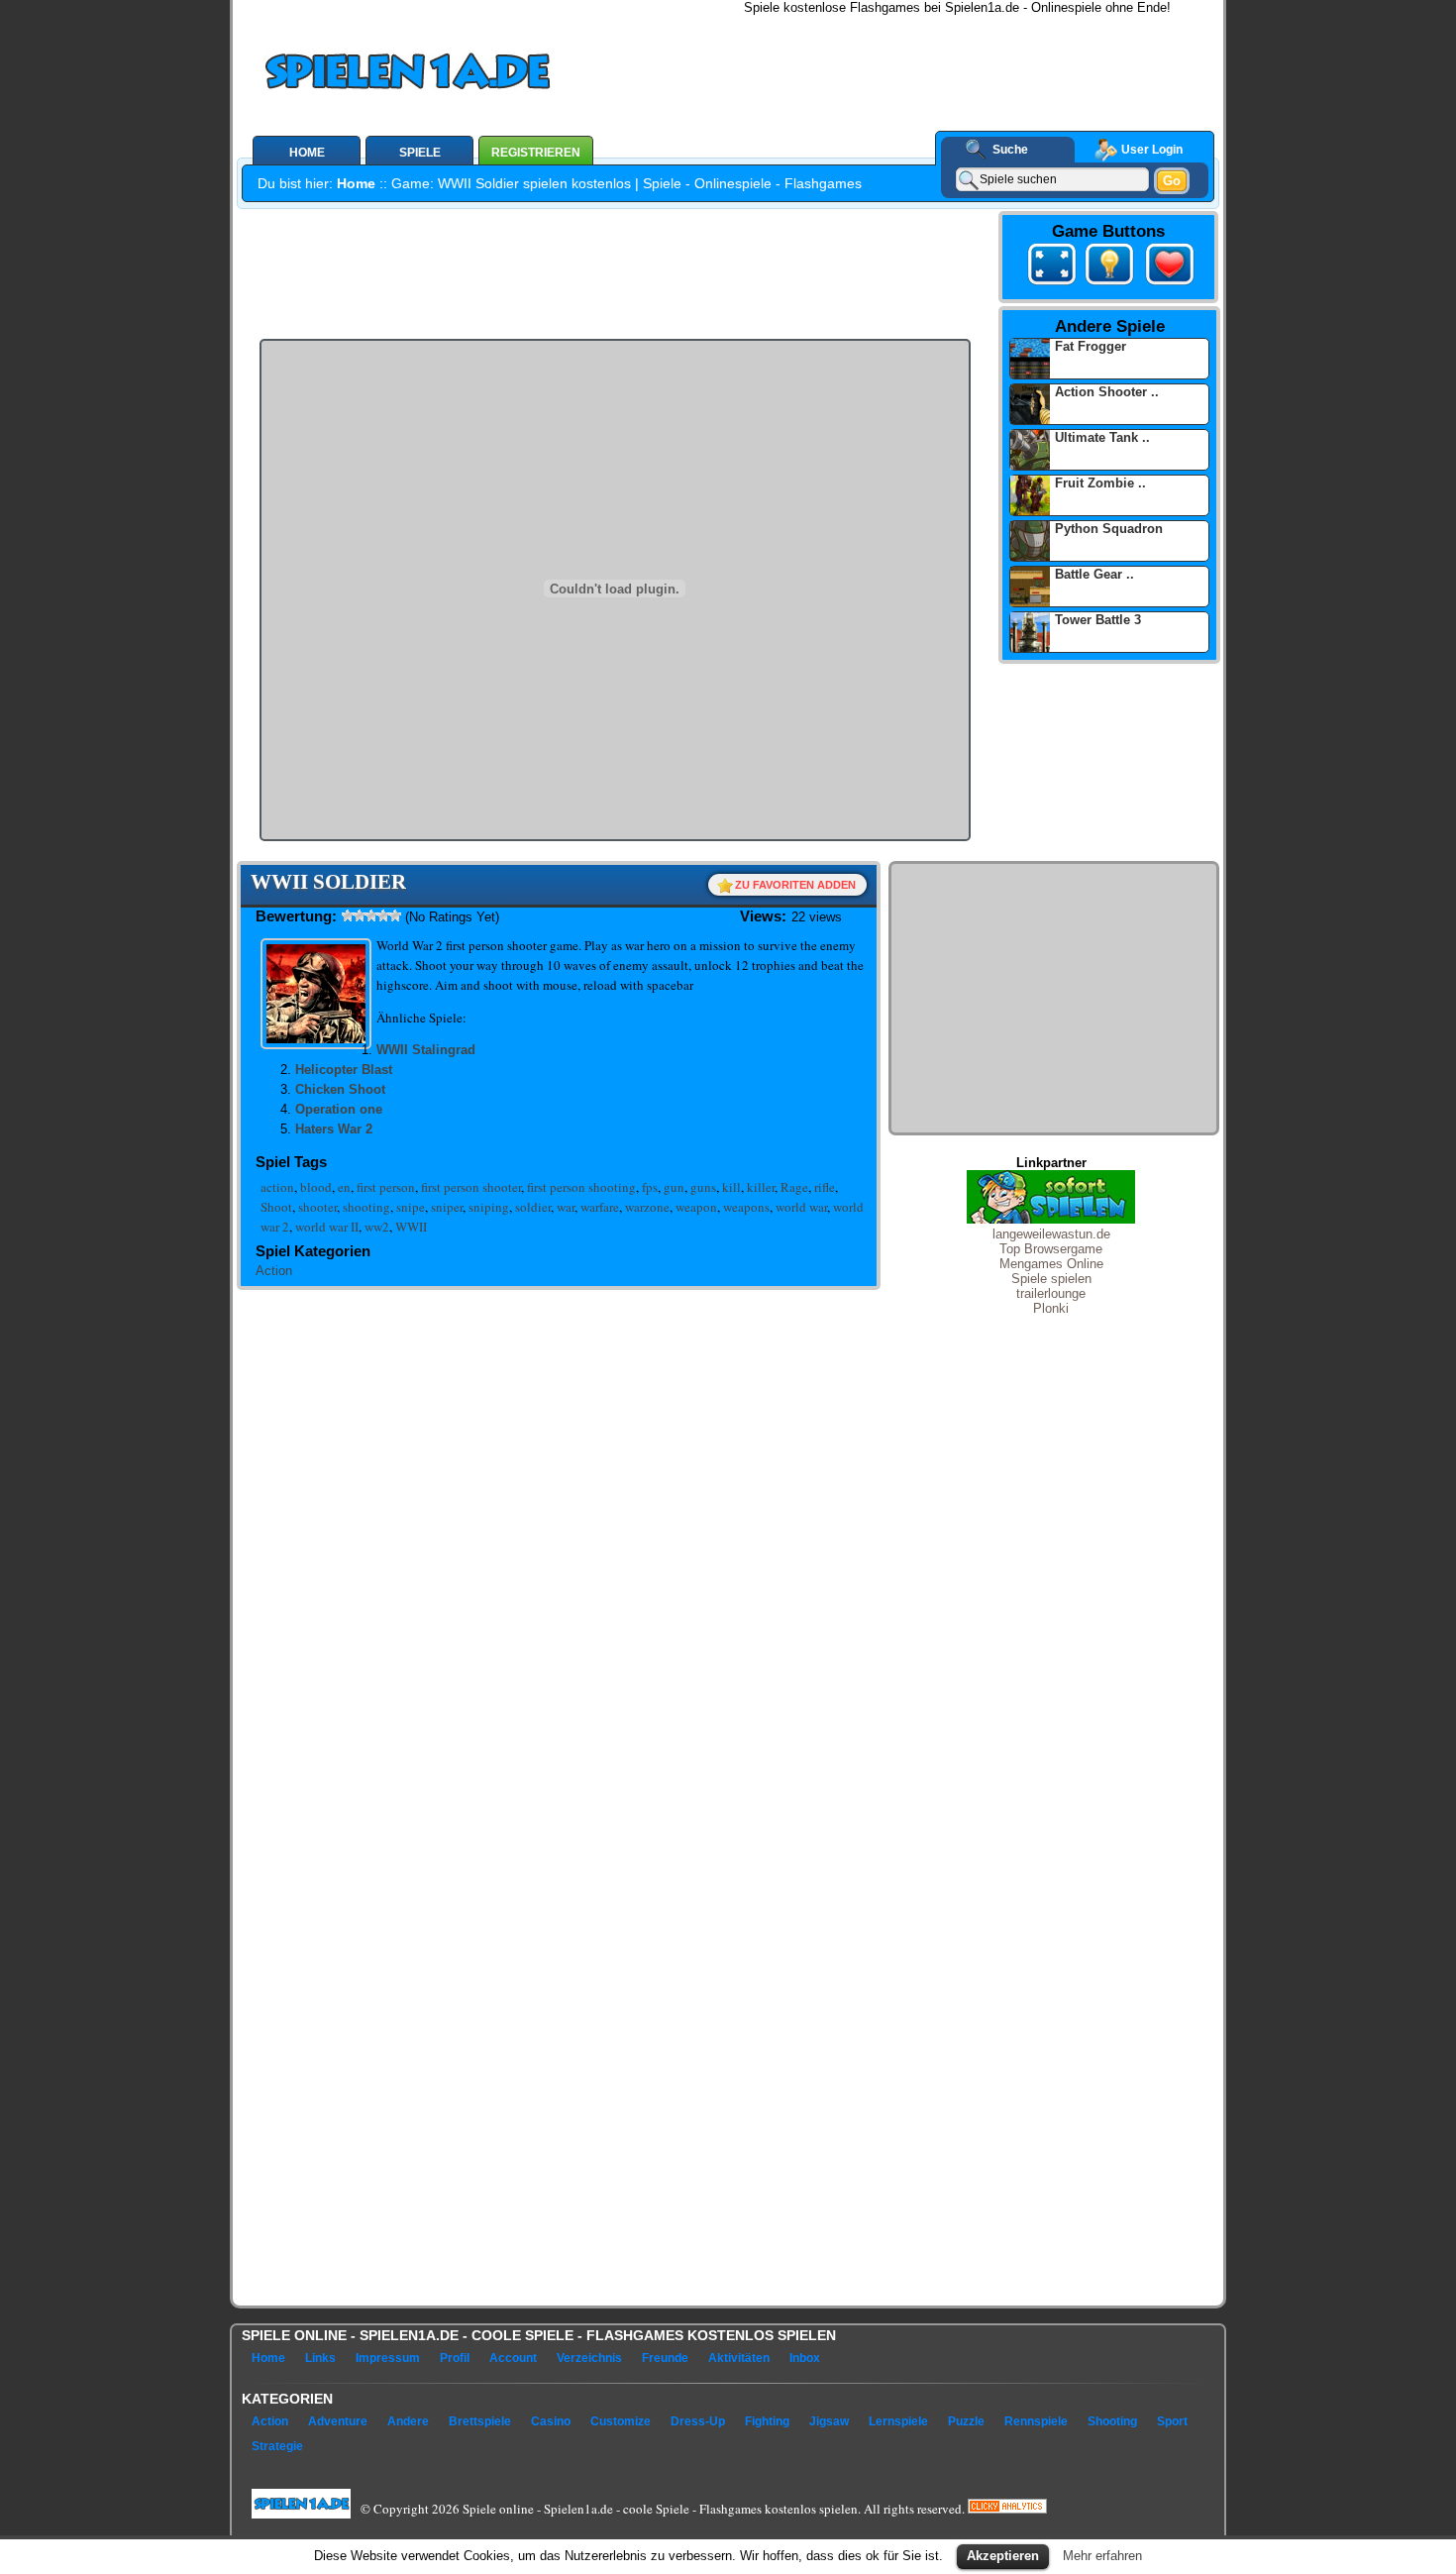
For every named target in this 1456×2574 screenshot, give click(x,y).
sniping (489, 1207)
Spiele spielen (1051, 1279)
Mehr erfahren (1102, 2556)
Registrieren (536, 153)
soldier (533, 1207)
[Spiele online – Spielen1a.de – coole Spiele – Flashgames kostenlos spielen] (474, 75)
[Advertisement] (927, 59)
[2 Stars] (360, 915)
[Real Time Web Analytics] (1007, 2508)
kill (731, 1187)
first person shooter (471, 1187)
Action (274, 1271)
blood (316, 1187)
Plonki (1051, 1308)
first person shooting (581, 1187)
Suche (1010, 150)
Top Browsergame (1051, 1249)
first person (386, 1187)
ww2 (377, 1227)
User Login (1152, 150)
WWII (411, 1227)
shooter (317, 1207)
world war (801, 1207)
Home (356, 183)
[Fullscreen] (1052, 268)
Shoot (276, 1207)
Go (1172, 181)
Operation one (339, 1109)
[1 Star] (348, 915)
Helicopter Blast (344, 1070)
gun (674, 1187)
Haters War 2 (334, 1129)
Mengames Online (1051, 1264)
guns (703, 1187)
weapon (696, 1207)
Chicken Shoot (340, 1089)
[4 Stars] (383, 915)
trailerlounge (1051, 1293)
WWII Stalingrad (426, 1050)
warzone (647, 1207)
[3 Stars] (371, 915)
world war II (327, 1227)
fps (650, 1187)
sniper (447, 1207)
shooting (366, 1207)
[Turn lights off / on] (1109, 268)
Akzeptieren (1003, 2556)
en (344, 1187)
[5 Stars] (395, 915)
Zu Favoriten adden (795, 885)
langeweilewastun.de (1051, 1234)
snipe (411, 1207)
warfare (600, 1207)
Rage (794, 1187)
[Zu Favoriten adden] (1166, 285)
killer (761, 1187)
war (566, 1207)
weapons (746, 1207)
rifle (825, 1187)
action (277, 1187)
